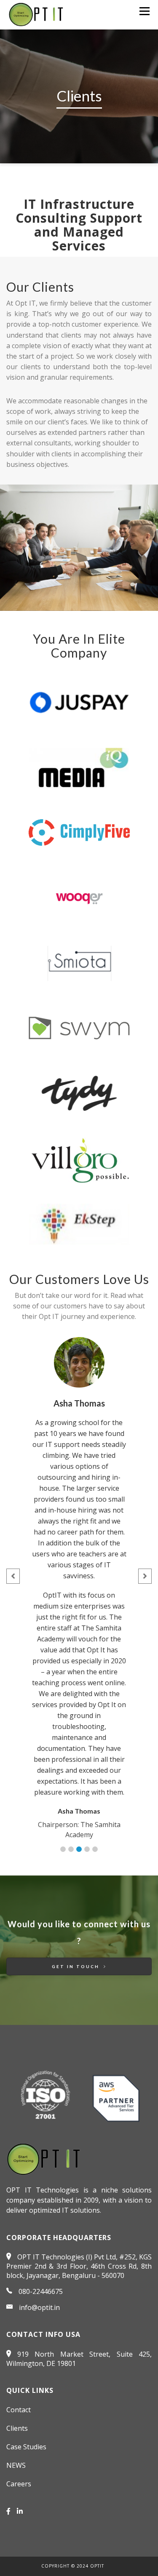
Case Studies (26, 2447)
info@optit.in (39, 2307)
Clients (17, 2428)
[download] (79, 1224)
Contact (19, 2410)
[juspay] (79, 702)
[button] (63, 1849)
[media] (79, 767)
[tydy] (79, 1093)
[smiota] (79, 963)
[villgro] (79, 1159)
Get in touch (77, 1966)
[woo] (79, 898)
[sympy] (79, 1028)
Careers (19, 2484)
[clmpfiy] (79, 832)
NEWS (16, 2465)
